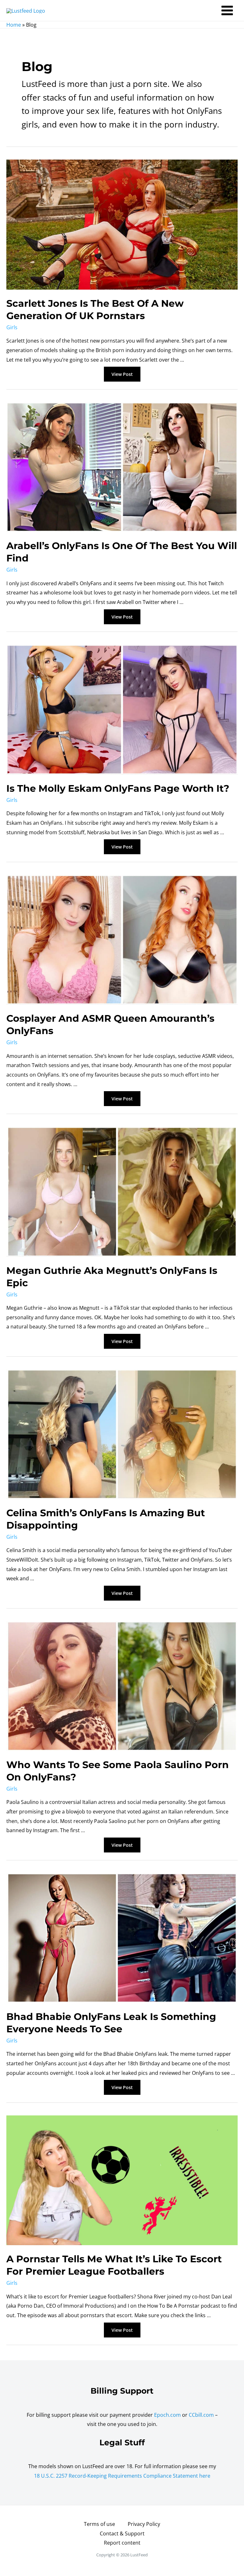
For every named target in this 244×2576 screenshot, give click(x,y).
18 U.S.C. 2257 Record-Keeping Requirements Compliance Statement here (122, 2476)
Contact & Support (122, 2533)
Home (14, 25)
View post (123, 375)
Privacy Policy (144, 2524)
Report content (122, 2543)
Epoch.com (167, 2415)
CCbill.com (201, 2415)
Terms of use (99, 2524)
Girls (12, 327)
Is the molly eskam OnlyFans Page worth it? (118, 788)
